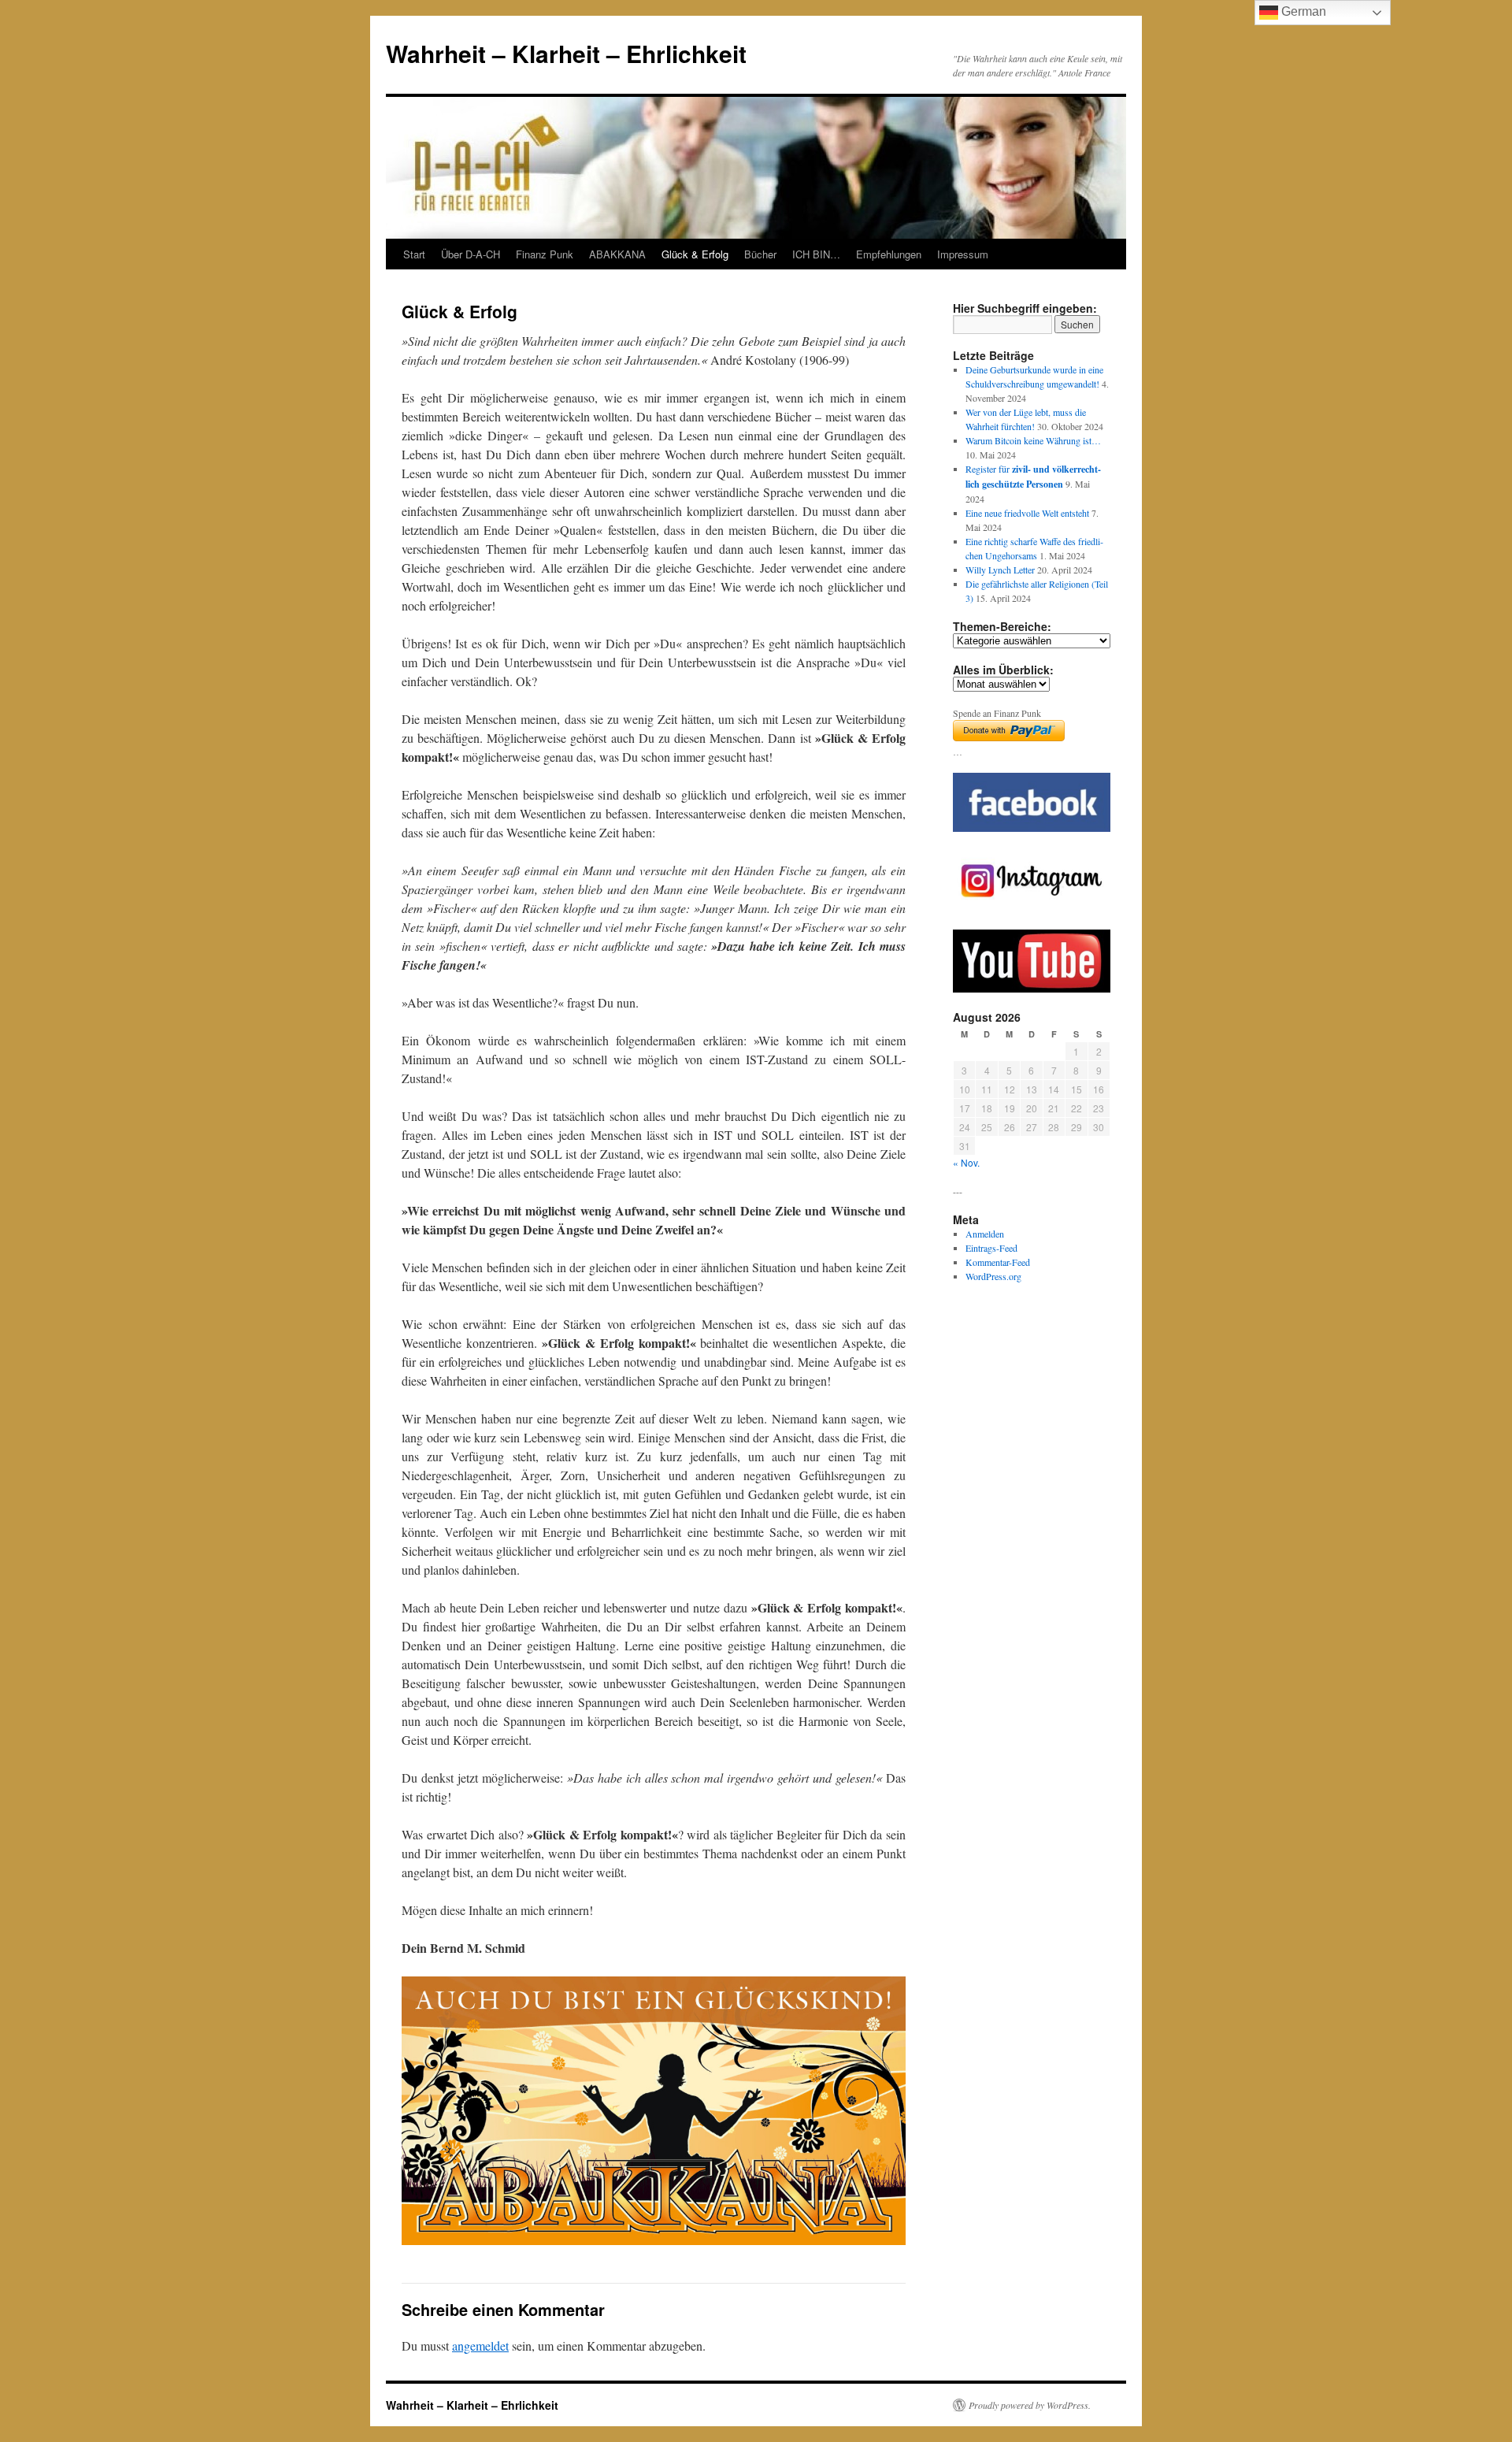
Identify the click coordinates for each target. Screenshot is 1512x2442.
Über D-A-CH (471, 254)
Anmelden (985, 1234)
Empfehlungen (889, 254)
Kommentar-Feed (998, 1262)
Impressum (963, 254)
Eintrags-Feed (991, 1248)
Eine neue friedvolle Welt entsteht (1027, 513)
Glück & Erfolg (695, 254)
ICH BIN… (816, 254)
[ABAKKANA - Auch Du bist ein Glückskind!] (654, 2111)
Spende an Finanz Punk (997, 713)
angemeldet (480, 2346)
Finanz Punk (545, 254)
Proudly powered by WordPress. (1030, 2405)
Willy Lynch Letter (1000, 570)
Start (414, 254)
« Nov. (966, 1162)
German (1302, 11)
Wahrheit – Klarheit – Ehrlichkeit (566, 53)
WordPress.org (993, 1276)
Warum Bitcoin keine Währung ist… (1033, 440)
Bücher (760, 254)
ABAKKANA (617, 254)
